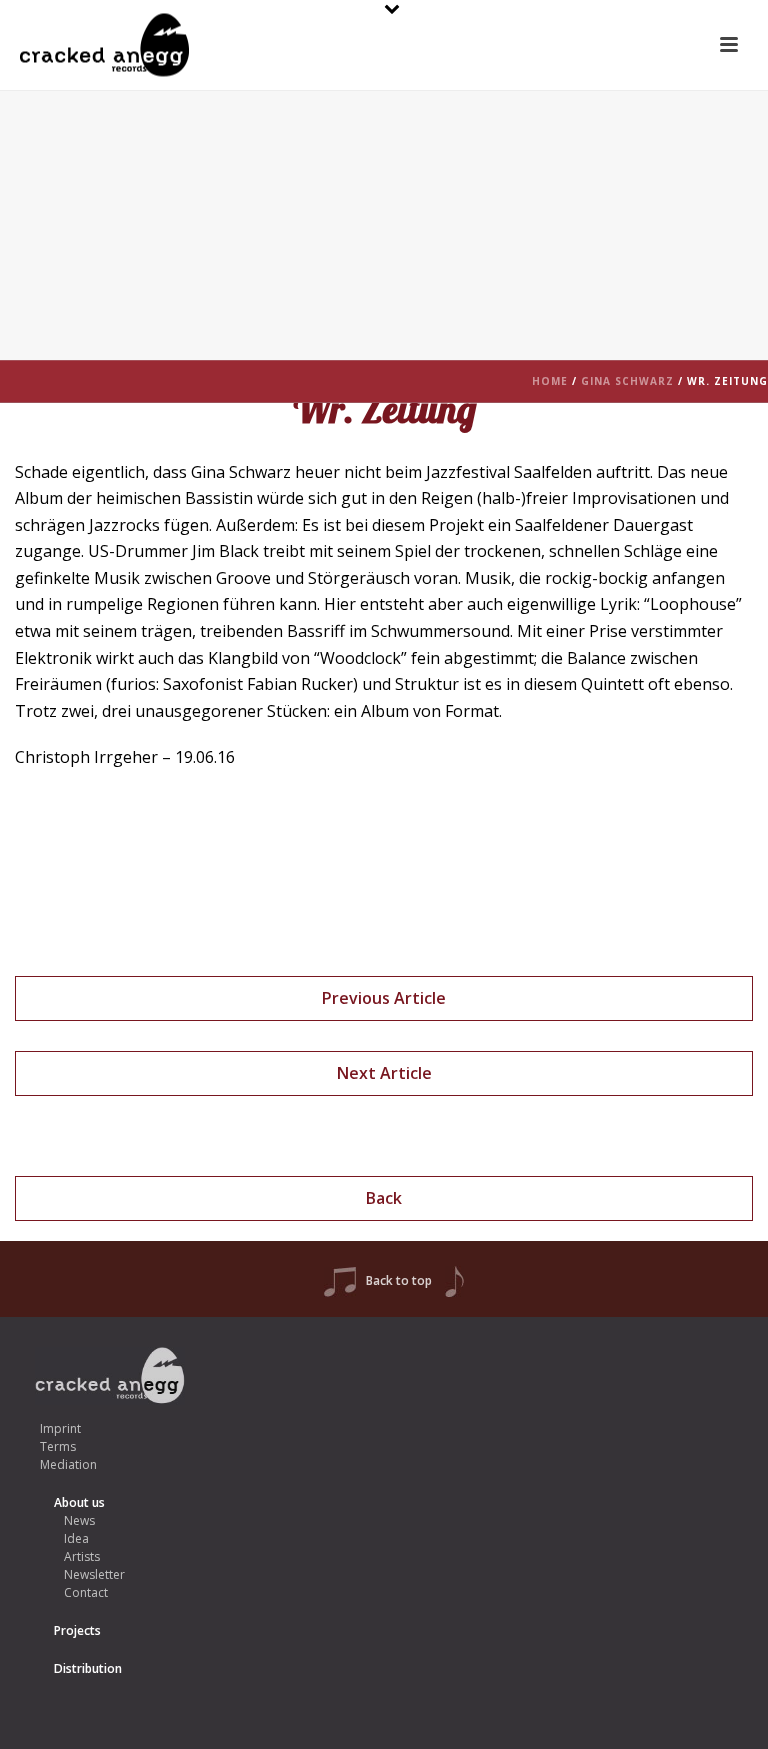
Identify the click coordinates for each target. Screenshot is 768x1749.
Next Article (384, 1073)
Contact (86, 1592)
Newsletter (94, 1574)
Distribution (88, 1668)
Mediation (68, 1464)
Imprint (60, 1428)
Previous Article (384, 998)
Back (384, 1198)
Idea (76, 1538)
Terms (58, 1446)
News (79, 1520)
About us (79, 1502)
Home (550, 381)
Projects (77, 1630)
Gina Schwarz (627, 381)
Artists (82, 1556)
